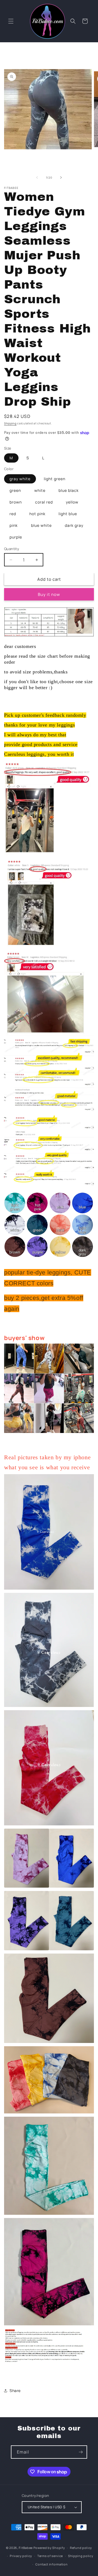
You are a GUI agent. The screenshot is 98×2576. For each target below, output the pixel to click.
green (15, 490)
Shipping (10, 423)
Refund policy (81, 2548)
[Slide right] (61, 177)
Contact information (51, 2564)
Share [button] (15, 2391)
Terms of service (50, 2556)
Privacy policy (21, 2556)
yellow (72, 502)
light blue (68, 514)
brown (16, 502)
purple (16, 537)
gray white (20, 479)
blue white (41, 525)
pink (14, 525)
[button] (11, 21)
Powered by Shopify (49, 2548)
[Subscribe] (81, 2452)
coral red (44, 502)
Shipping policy (81, 2556)
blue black (69, 490)
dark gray (74, 525)
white (40, 490)
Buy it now (49, 594)
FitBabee (26, 2548)
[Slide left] (37, 177)
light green (55, 479)
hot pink (37, 514)
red (13, 514)
